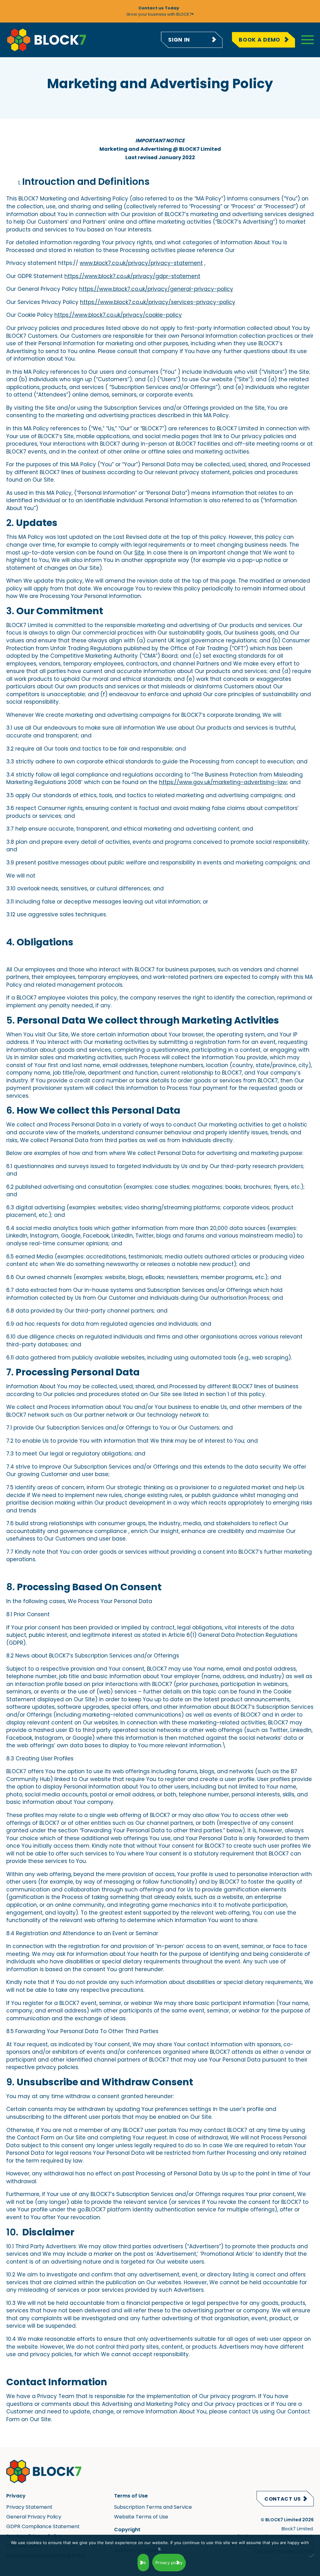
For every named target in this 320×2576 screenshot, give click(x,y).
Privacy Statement (29, 2507)
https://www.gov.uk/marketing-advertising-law (223, 782)
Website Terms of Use (141, 2517)
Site (139, 553)
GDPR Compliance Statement (43, 2526)
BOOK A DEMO (260, 40)
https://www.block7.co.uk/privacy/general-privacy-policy (156, 289)
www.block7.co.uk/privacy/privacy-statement (141, 263)
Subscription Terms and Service (153, 2507)
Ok (143, 2563)
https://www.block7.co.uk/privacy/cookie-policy (118, 315)
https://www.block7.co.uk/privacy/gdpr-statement (132, 276)
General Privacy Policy (34, 2517)
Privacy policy (169, 2563)
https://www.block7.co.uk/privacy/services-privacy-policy (158, 302)
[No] (312, 2561)
